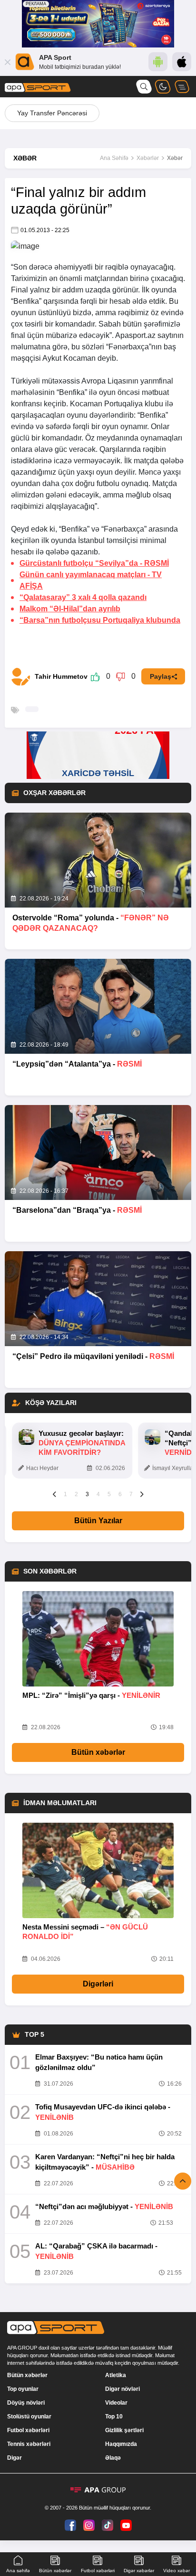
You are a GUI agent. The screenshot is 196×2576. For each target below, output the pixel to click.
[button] (54, 1494)
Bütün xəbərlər (98, 1752)
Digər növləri (122, 2389)
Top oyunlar (23, 2389)
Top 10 (114, 2417)
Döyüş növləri (26, 2403)
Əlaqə (113, 2458)
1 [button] (65, 1494)
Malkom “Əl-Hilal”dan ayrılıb (70, 609)
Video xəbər (176, 2571)
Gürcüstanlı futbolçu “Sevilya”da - (94, 563)
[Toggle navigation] (182, 87)
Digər (15, 2458)
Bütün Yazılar (98, 1521)
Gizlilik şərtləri (124, 2430)
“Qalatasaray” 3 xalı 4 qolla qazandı (83, 597)
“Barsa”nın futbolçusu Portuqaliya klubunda (100, 620)
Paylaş (161, 676)
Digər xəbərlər (139, 2571)
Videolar (116, 2403)
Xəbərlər (148, 158)
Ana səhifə (18, 2571)
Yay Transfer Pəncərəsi (52, 113)
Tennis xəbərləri (29, 2444)
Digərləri (98, 1984)
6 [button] (120, 1494)
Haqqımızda (121, 2444)
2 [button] (76, 1494)
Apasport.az (135, 335)
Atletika (116, 2375)
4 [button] (98, 1494)
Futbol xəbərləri (28, 2430)
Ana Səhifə (114, 158)
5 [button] (109, 1494)
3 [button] (87, 1494)
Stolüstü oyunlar (29, 2417)
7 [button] (131, 1494)
